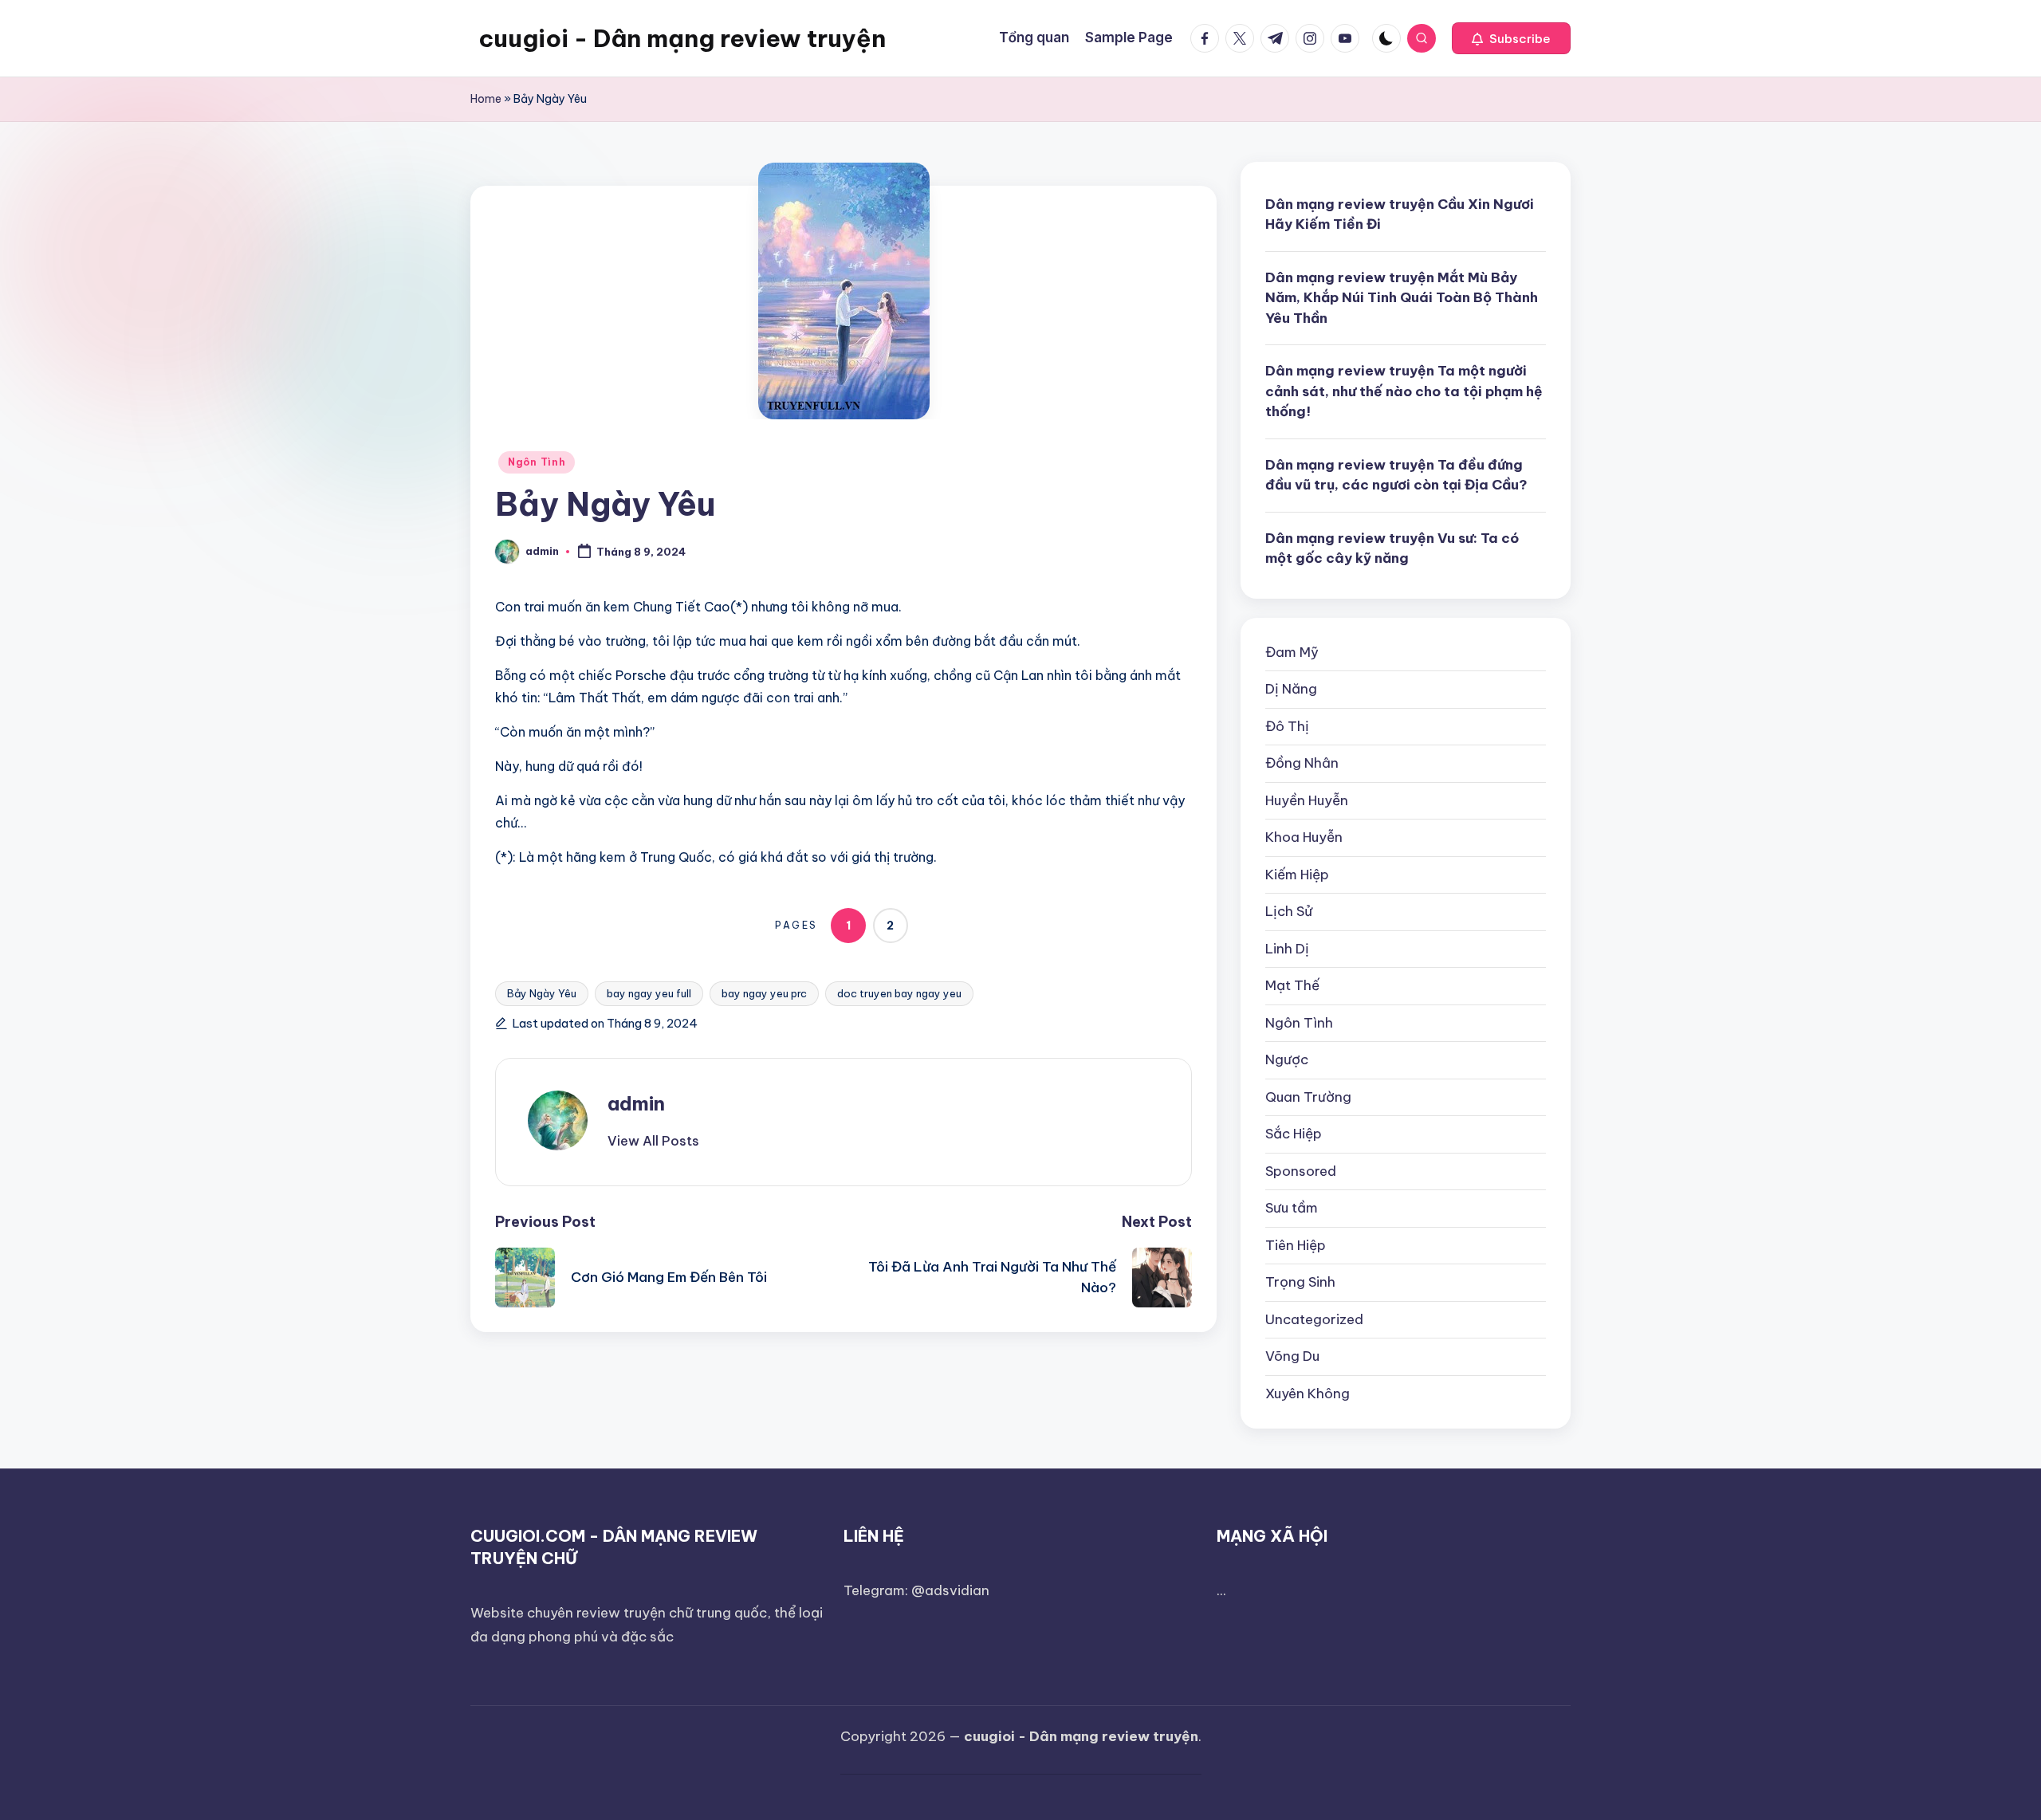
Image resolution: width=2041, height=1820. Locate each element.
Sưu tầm (1292, 1208)
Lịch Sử (1289, 911)
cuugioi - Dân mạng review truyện (682, 38)
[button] (1511, 38)
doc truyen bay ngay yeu (899, 993)
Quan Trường (1308, 1097)
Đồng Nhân (1302, 763)
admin (636, 1103)
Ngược (1287, 1059)
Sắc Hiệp (1294, 1134)
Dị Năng (1291, 689)
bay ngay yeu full (649, 993)
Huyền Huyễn (1307, 800)
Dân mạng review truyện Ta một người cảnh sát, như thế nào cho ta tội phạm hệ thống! (1404, 391)
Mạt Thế (1292, 985)
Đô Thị (1287, 726)
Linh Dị (1287, 949)
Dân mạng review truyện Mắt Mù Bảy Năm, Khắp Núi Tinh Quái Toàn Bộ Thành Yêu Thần (1402, 298)
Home (486, 99)
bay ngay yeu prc (764, 993)
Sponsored (1301, 1171)
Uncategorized (1314, 1319)
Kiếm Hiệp (1297, 875)
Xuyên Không (1308, 1393)
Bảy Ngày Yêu (542, 993)
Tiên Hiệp (1296, 1245)
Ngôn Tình (537, 462)
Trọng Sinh (1300, 1282)
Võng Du (1292, 1356)
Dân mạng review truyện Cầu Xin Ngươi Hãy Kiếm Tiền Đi (1400, 214)
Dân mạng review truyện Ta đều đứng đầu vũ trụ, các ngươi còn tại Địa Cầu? (1396, 475)
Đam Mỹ (1292, 652)
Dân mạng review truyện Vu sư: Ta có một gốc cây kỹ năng (1392, 548)
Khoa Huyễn (1304, 837)
